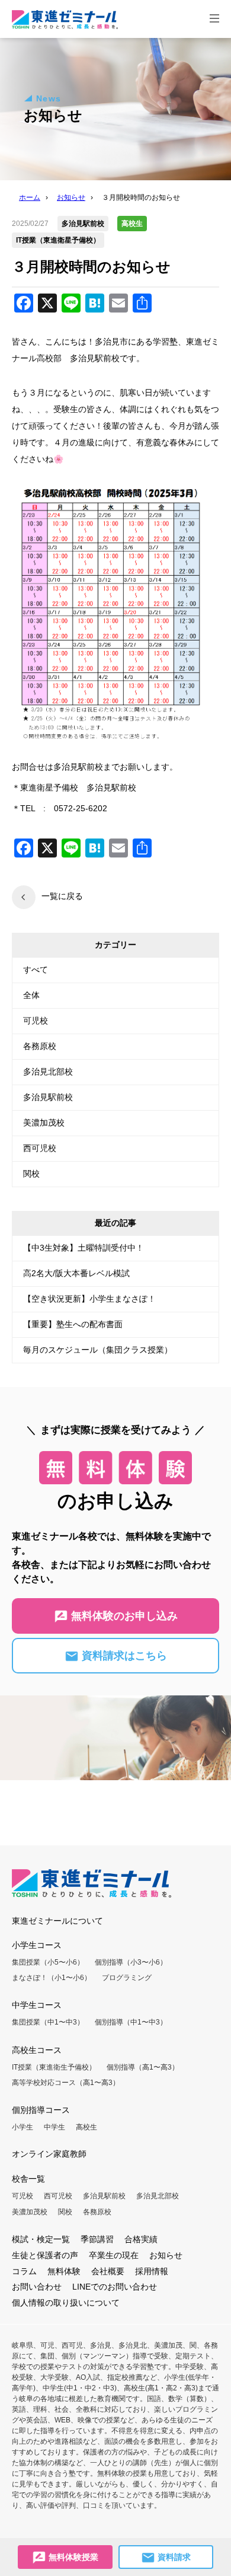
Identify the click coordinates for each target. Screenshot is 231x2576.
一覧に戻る (62, 896)
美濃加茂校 (44, 1123)
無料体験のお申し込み (123, 1616)
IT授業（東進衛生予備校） (54, 2067)
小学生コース (37, 1945)
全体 (31, 995)
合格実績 (141, 2239)
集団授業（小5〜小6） (48, 1962)
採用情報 (152, 2271)
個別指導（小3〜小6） (131, 1962)
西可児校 (40, 1148)
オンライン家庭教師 (49, 2154)
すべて (36, 970)
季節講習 (97, 2239)
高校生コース (37, 2050)
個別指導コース (41, 2110)
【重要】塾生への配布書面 (73, 1324)
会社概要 (108, 2271)
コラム (24, 2271)
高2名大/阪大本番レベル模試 (76, 1273)
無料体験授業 (72, 2557)
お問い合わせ (37, 2287)
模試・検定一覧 (41, 2239)
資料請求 (173, 2557)
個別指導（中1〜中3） (131, 2022)
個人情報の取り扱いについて (66, 2303)
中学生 (54, 2127)
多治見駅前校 (48, 1097)
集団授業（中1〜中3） (48, 2022)
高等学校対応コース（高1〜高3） (66, 2083)
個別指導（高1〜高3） (143, 2067)
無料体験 (64, 2271)
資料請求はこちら (123, 1656)
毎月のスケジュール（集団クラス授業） (98, 1350)
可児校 (36, 1021)
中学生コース (37, 2005)
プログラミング (127, 1978)
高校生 (86, 2127)
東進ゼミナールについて (57, 1921)
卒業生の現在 (114, 2255)
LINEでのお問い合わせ (115, 2287)
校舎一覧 (28, 2179)
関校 (31, 1174)
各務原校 (40, 1046)
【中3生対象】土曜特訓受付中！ (84, 1248)
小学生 (23, 2127)
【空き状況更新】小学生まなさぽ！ (89, 1299)
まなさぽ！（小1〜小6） (52, 1978)
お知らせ (166, 2255)
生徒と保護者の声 (45, 2255)
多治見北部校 (48, 1072)
